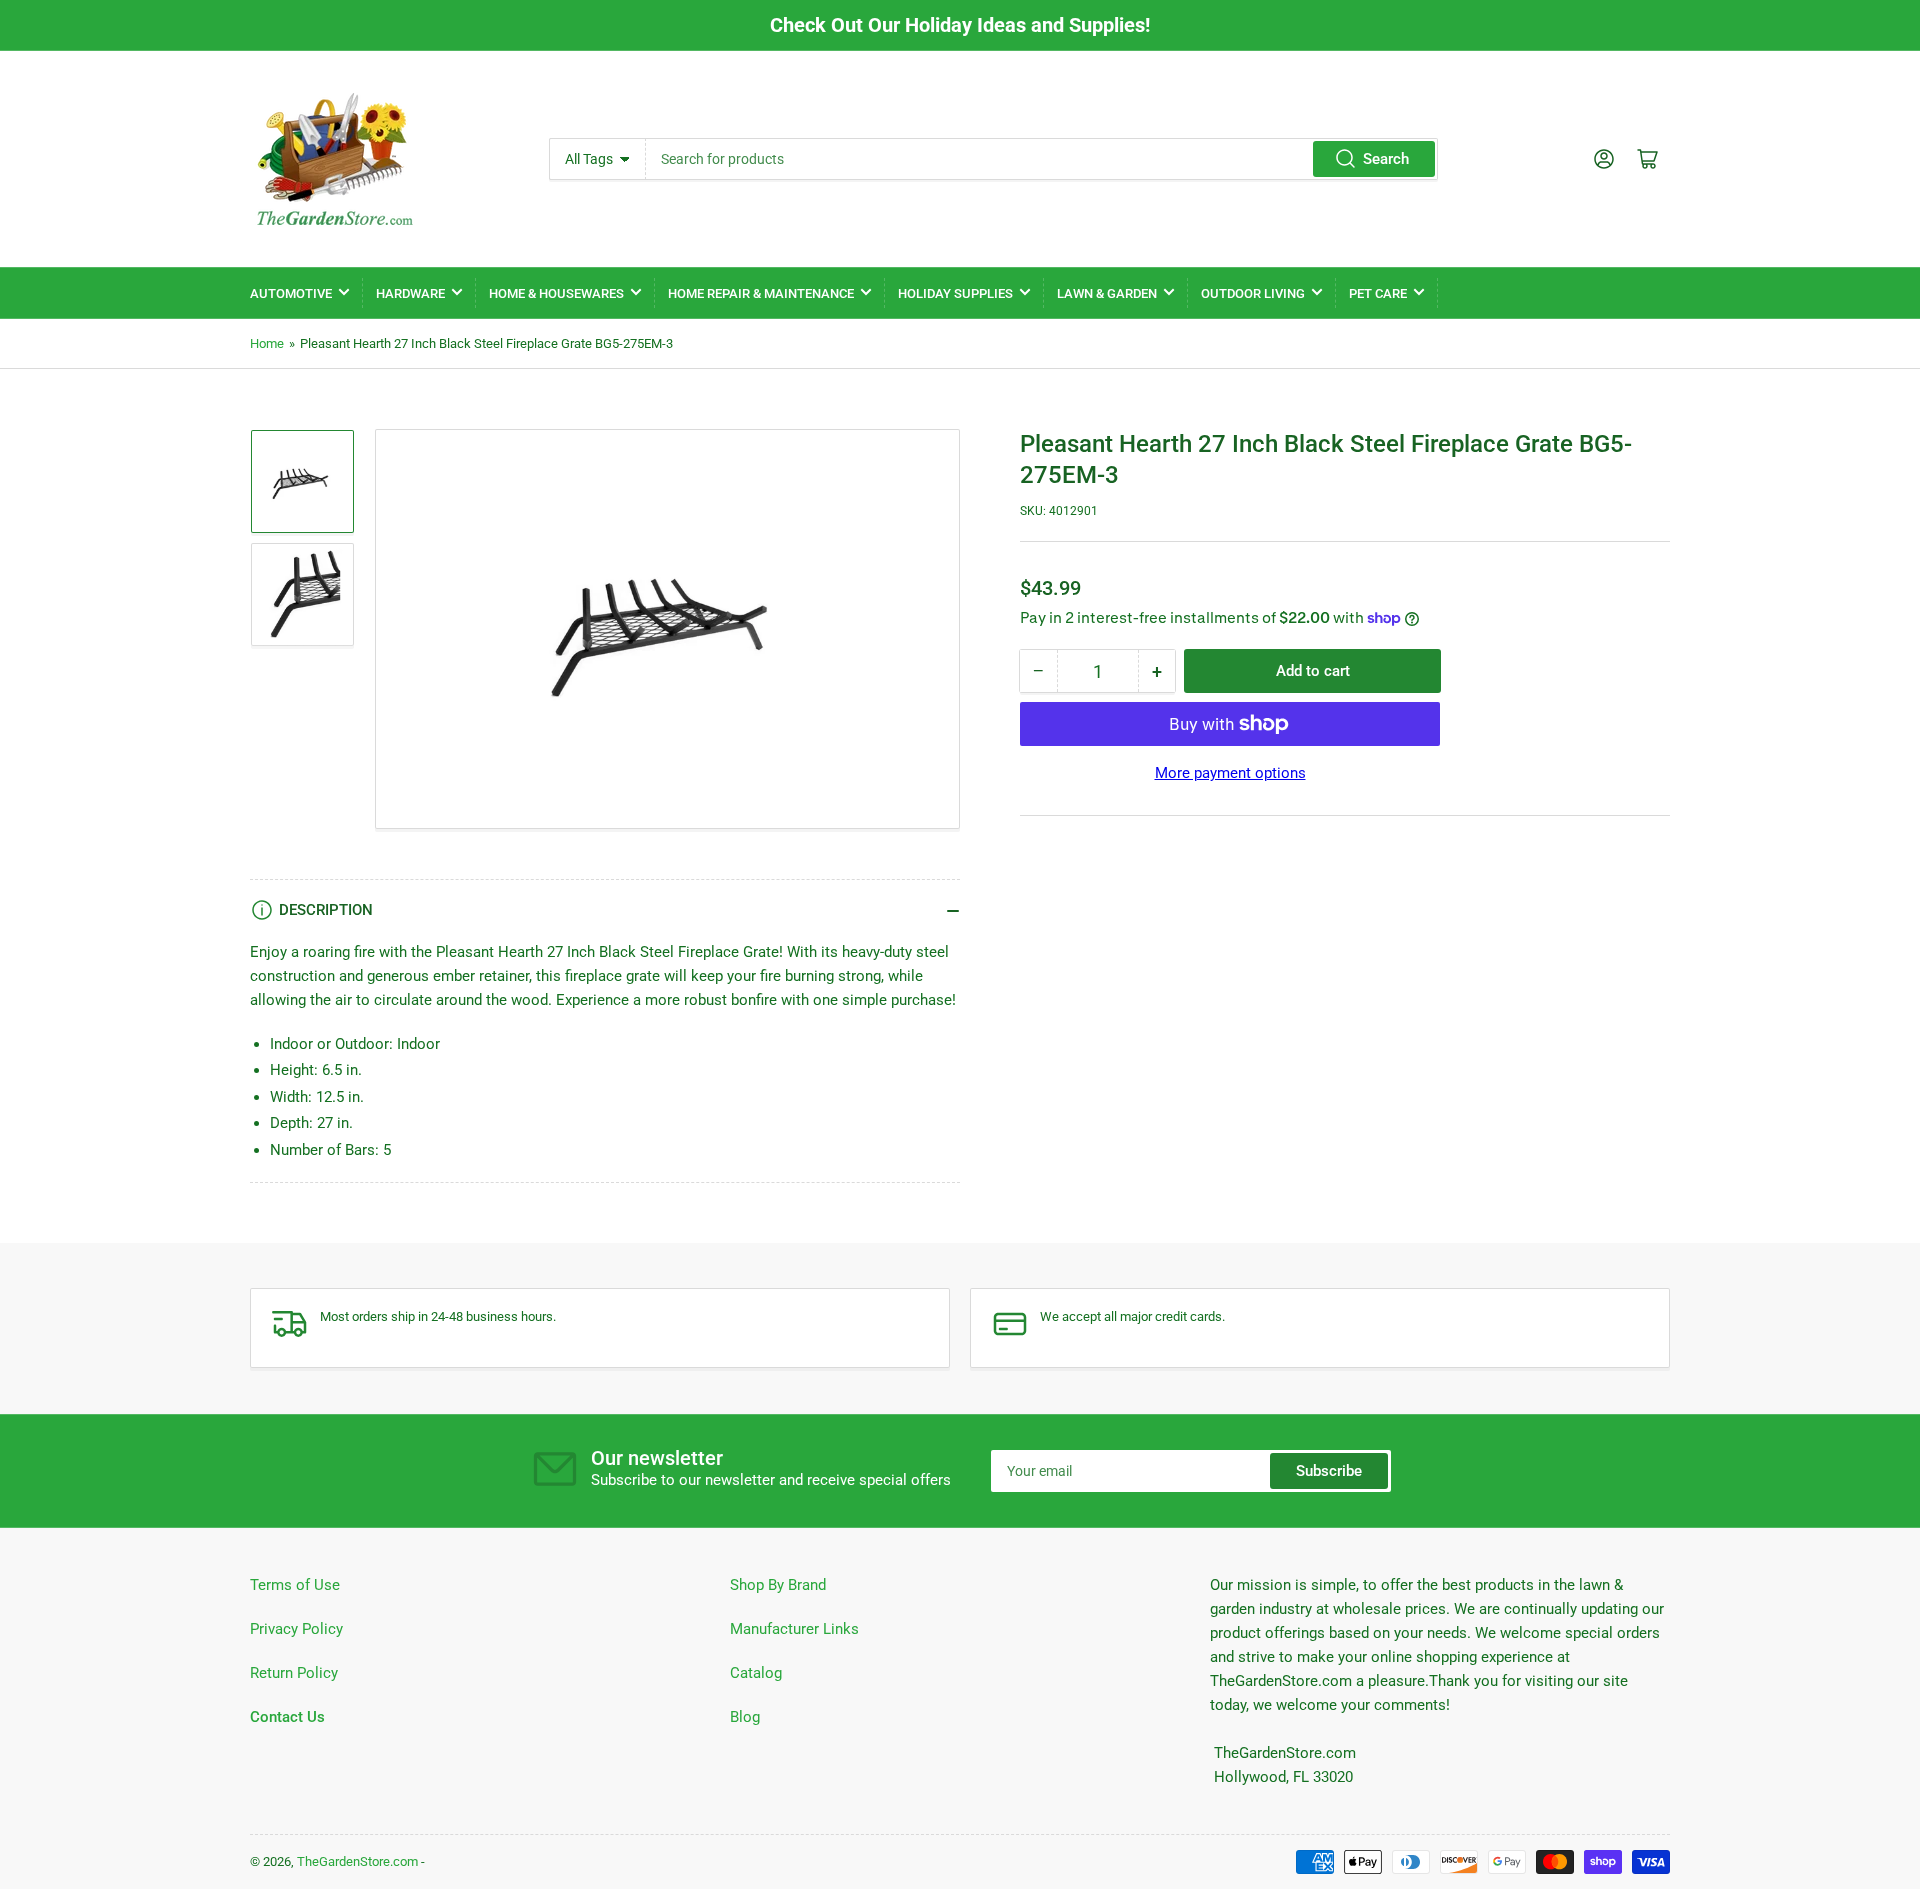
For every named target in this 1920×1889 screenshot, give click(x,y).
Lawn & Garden (1107, 293)
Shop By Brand (778, 1585)
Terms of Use (295, 1585)
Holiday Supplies (955, 293)
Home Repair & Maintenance (761, 293)
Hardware (410, 293)
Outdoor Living (1253, 293)
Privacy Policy (296, 1629)
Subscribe (1329, 1471)
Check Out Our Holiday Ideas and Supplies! (960, 25)
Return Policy (294, 1673)
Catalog (756, 1673)
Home (267, 343)
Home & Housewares (556, 293)
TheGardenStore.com (357, 1861)
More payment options (1230, 773)
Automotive (291, 293)
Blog (745, 1717)
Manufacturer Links (794, 1629)
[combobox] (1041, 159)
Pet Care (1378, 293)
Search (1386, 159)
